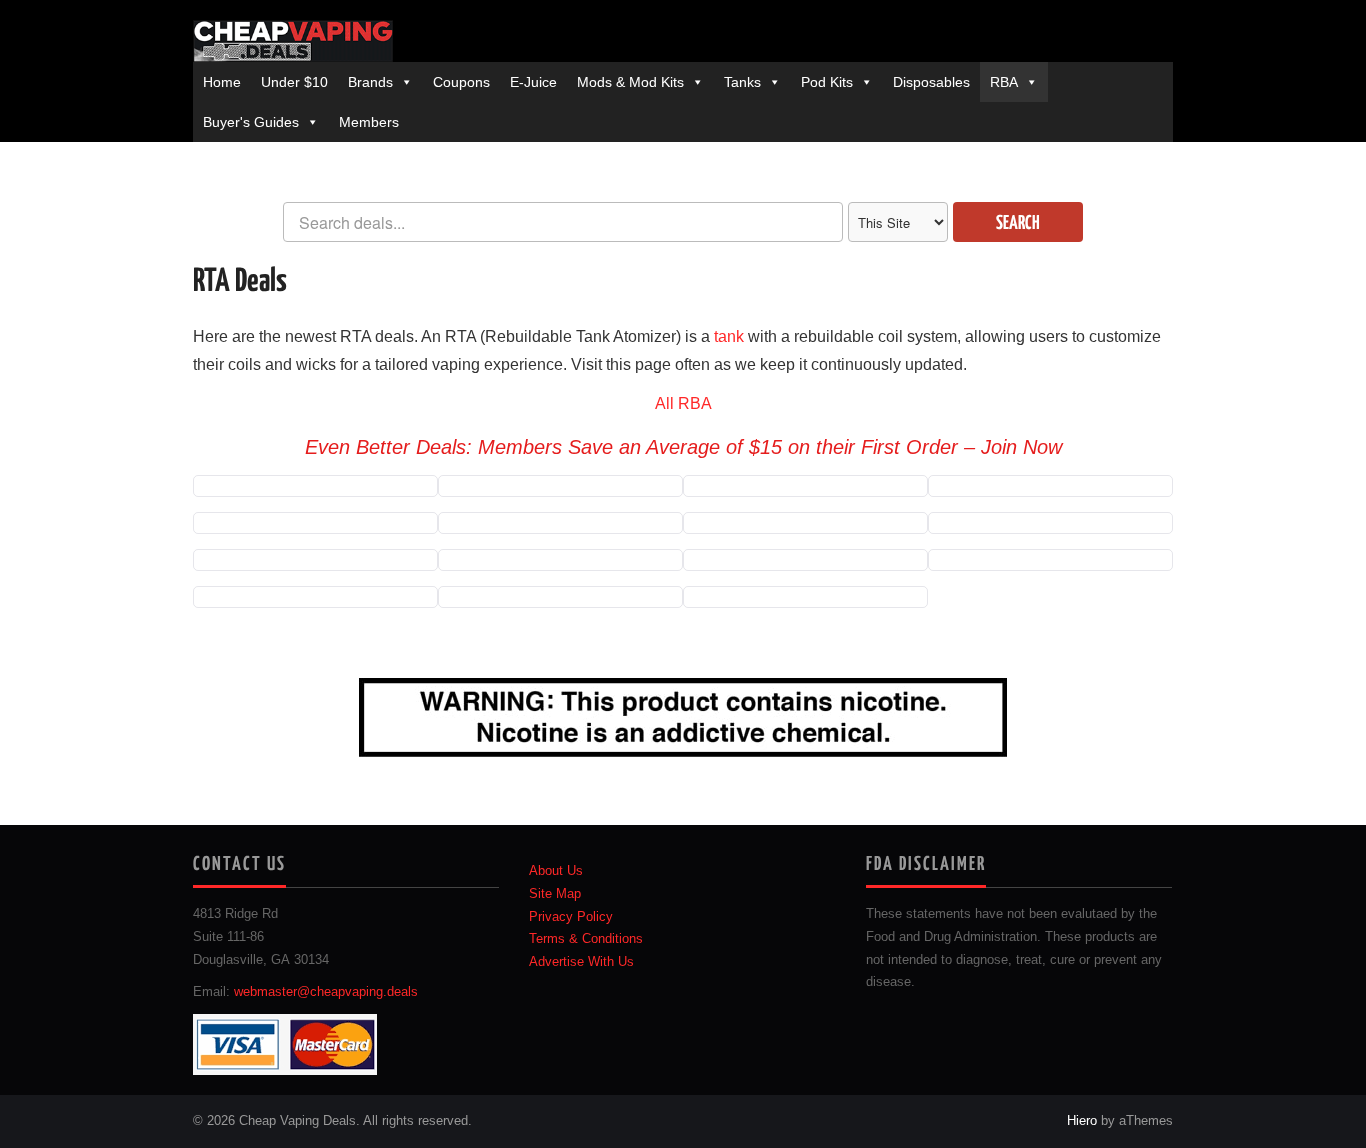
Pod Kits (827, 82)
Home (222, 82)
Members (369, 122)
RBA (1004, 82)
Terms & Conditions (586, 939)
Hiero (1082, 1121)
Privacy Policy (571, 917)
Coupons (461, 82)
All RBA (683, 403)
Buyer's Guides (251, 122)
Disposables (931, 82)
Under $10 (294, 82)
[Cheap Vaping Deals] (293, 41)
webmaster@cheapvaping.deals (326, 992)
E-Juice (533, 82)
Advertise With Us (581, 962)
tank (729, 336)
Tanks (742, 82)
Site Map (555, 894)
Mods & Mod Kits (630, 82)
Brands (370, 82)
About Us (556, 871)
